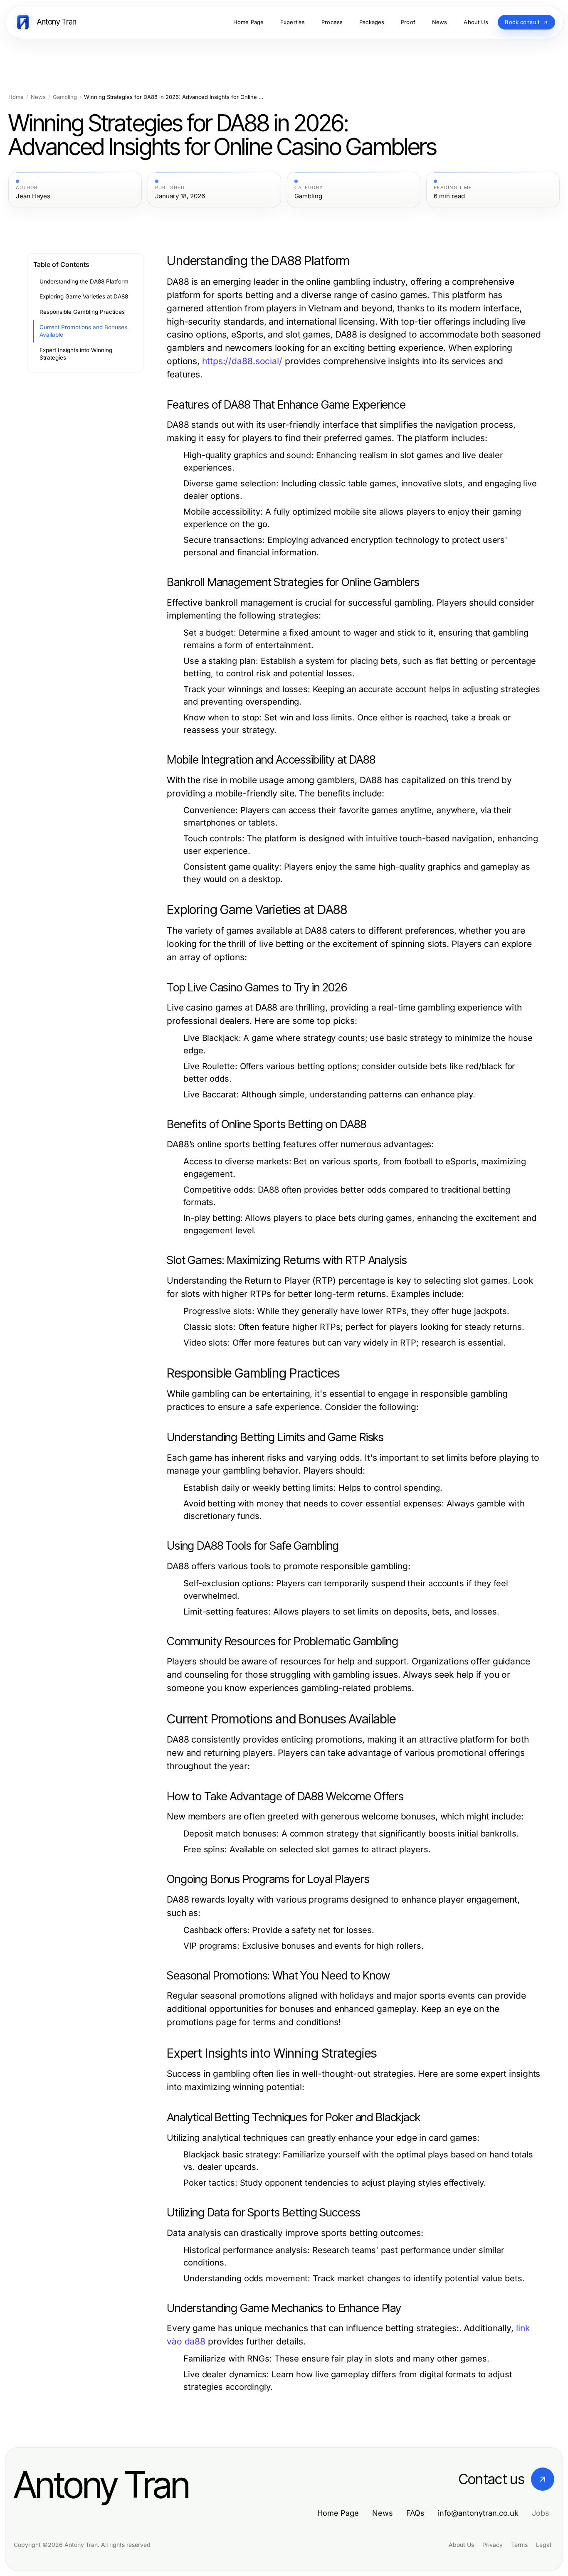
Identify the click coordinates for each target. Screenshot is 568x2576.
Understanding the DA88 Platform (84, 281)
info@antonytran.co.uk (478, 2513)
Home (16, 97)
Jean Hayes (33, 196)
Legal (543, 2545)
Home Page (338, 2513)
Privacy (493, 2545)
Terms (519, 2545)
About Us (461, 2545)
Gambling (65, 97)
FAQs (415, 2513)
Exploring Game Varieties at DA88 (84, 296)
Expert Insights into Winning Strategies (76, 354)
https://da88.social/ (242, 361)
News (38, 97)
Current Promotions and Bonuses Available (83, 331)
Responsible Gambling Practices (82, 312)
